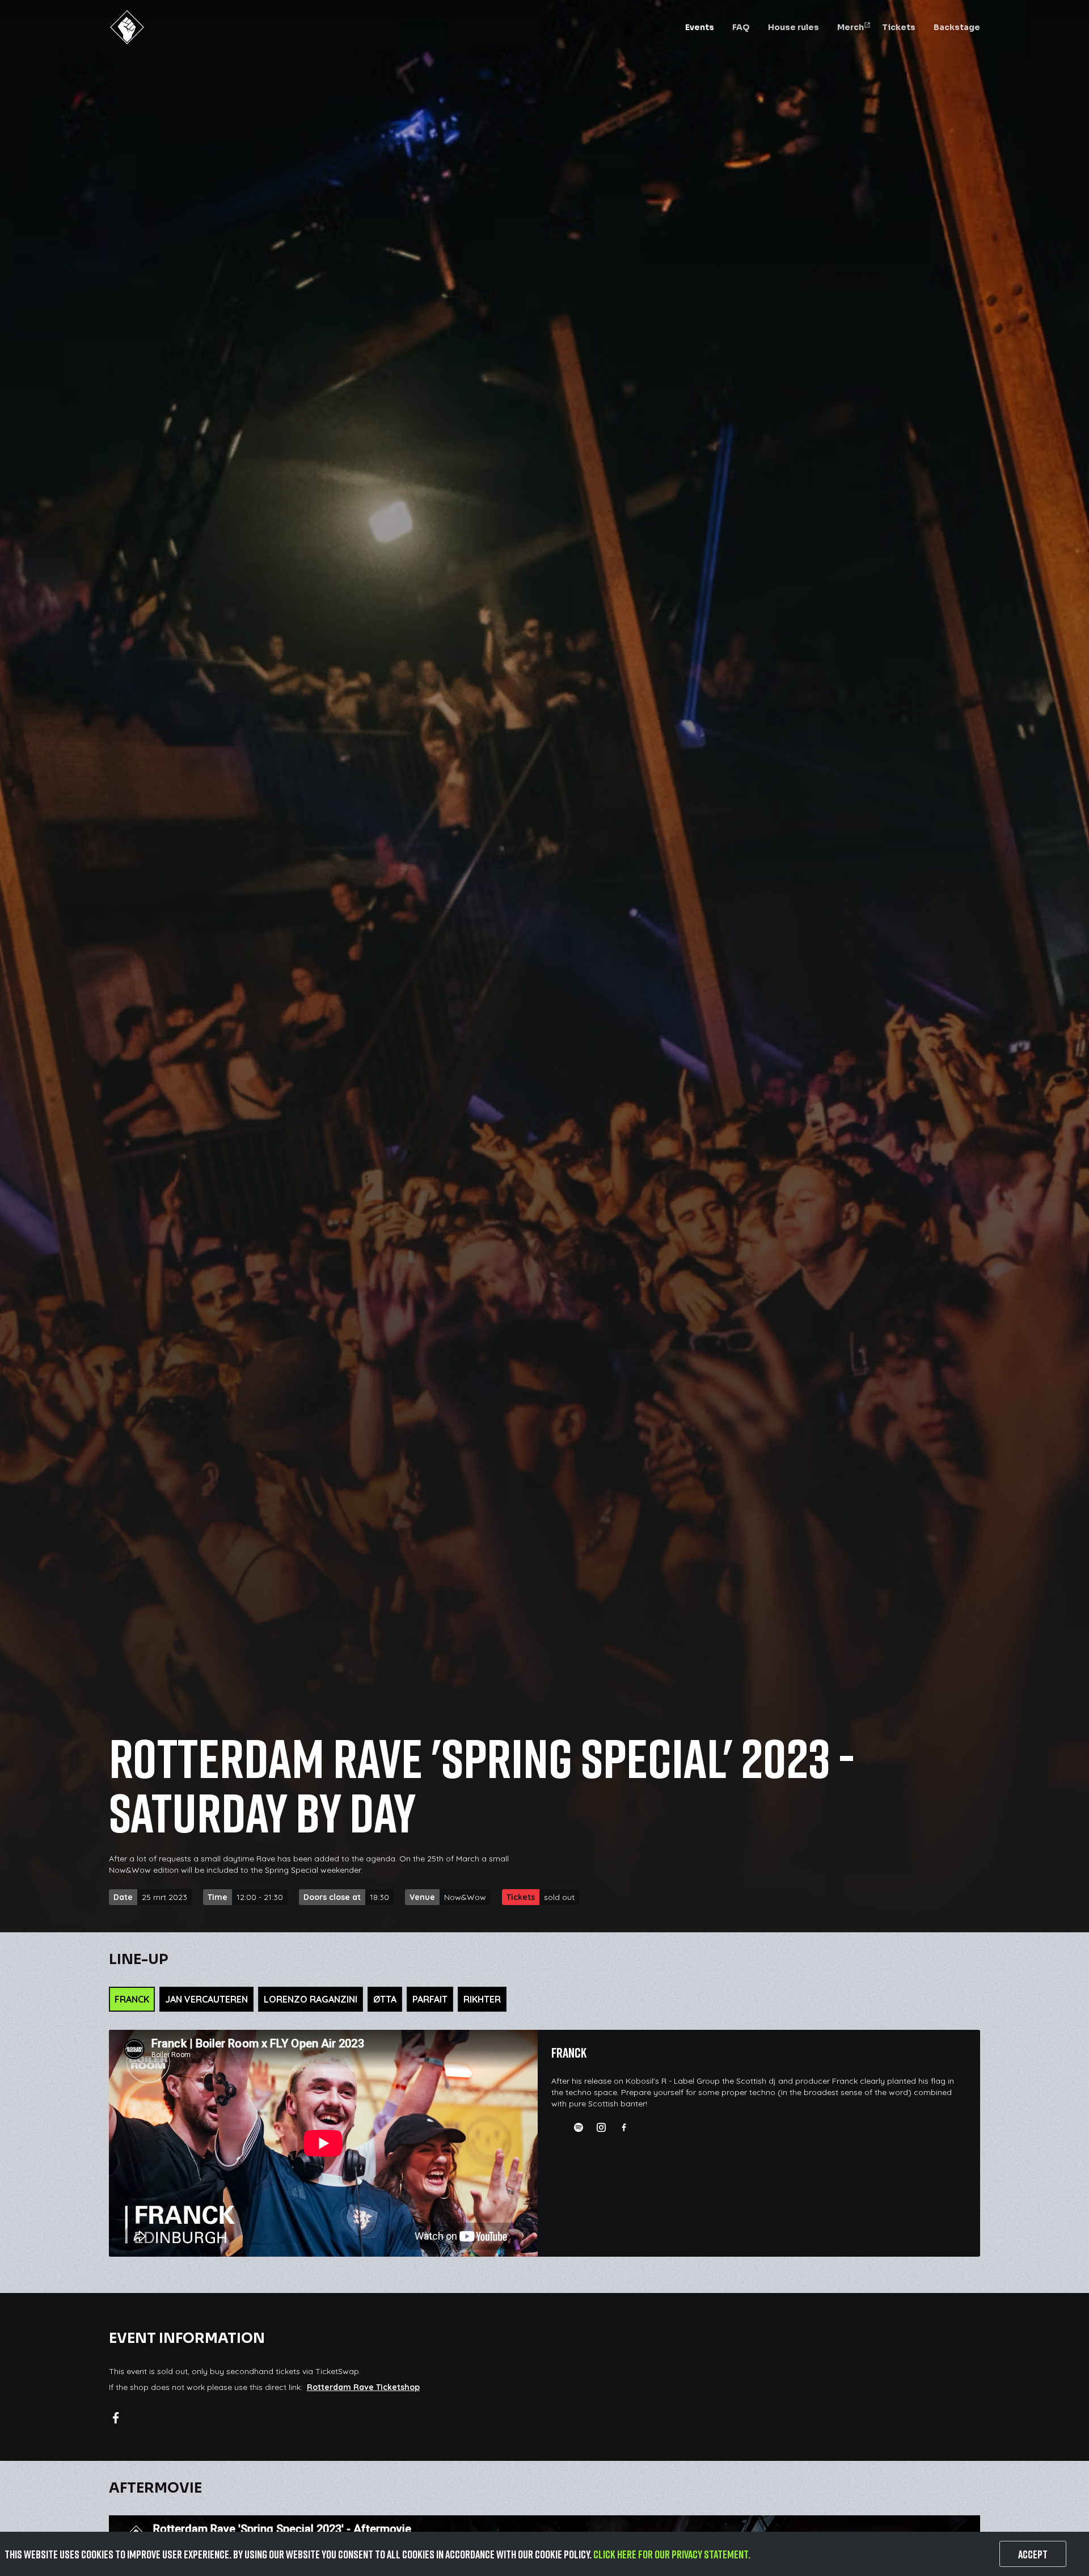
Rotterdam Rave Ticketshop (363, 2387)
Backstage (957, 27)
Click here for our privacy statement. (672, 2554)
